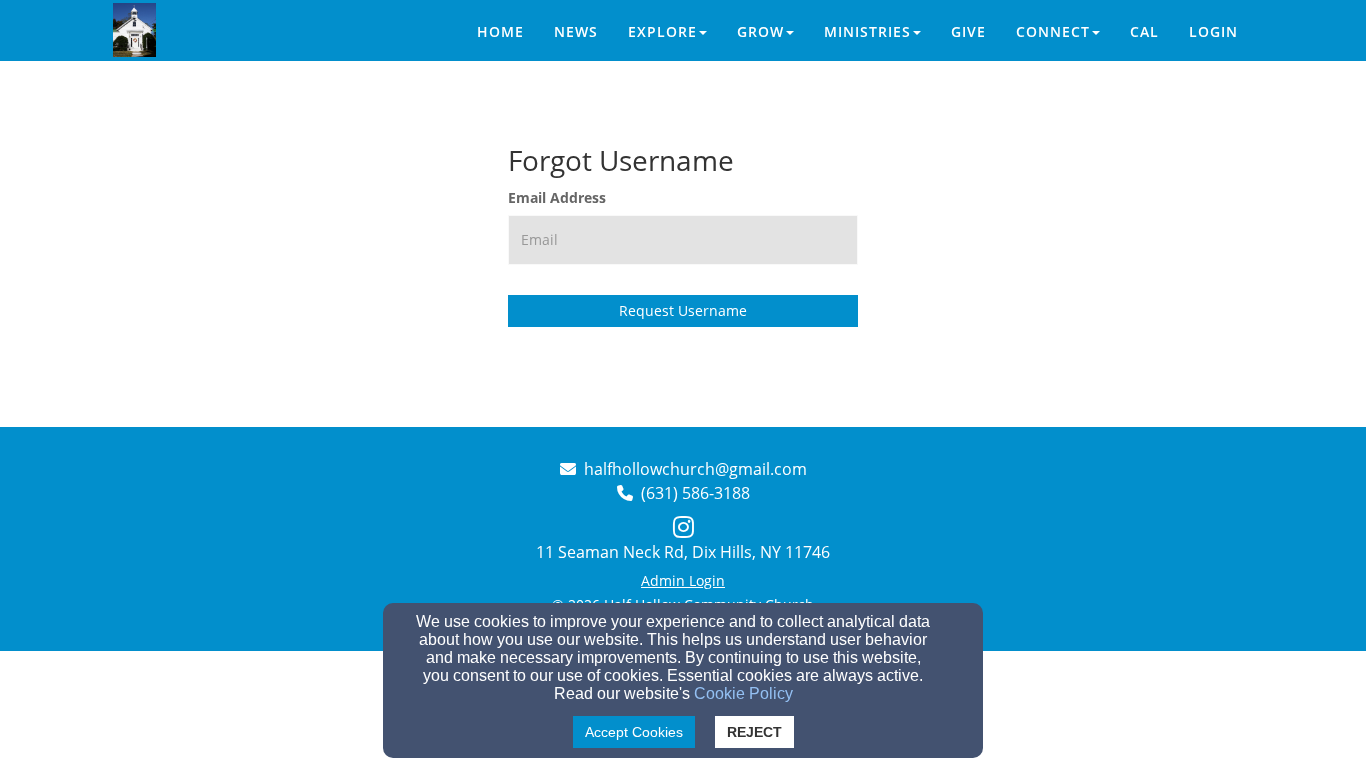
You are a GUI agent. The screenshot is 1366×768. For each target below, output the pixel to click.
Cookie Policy (743, 693)
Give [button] (968, 31)
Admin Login (683, 580)
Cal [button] (1144, 31)
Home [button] (500, 31)
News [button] (576, 31)
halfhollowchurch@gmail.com (695, 469)
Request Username (683, 310)
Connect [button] (1053, 31)
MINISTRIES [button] (867, 31)
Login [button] (1213, 31)
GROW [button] (760, 31)
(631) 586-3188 (695, 493)
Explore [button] (662, 31)
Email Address (557, 197)
